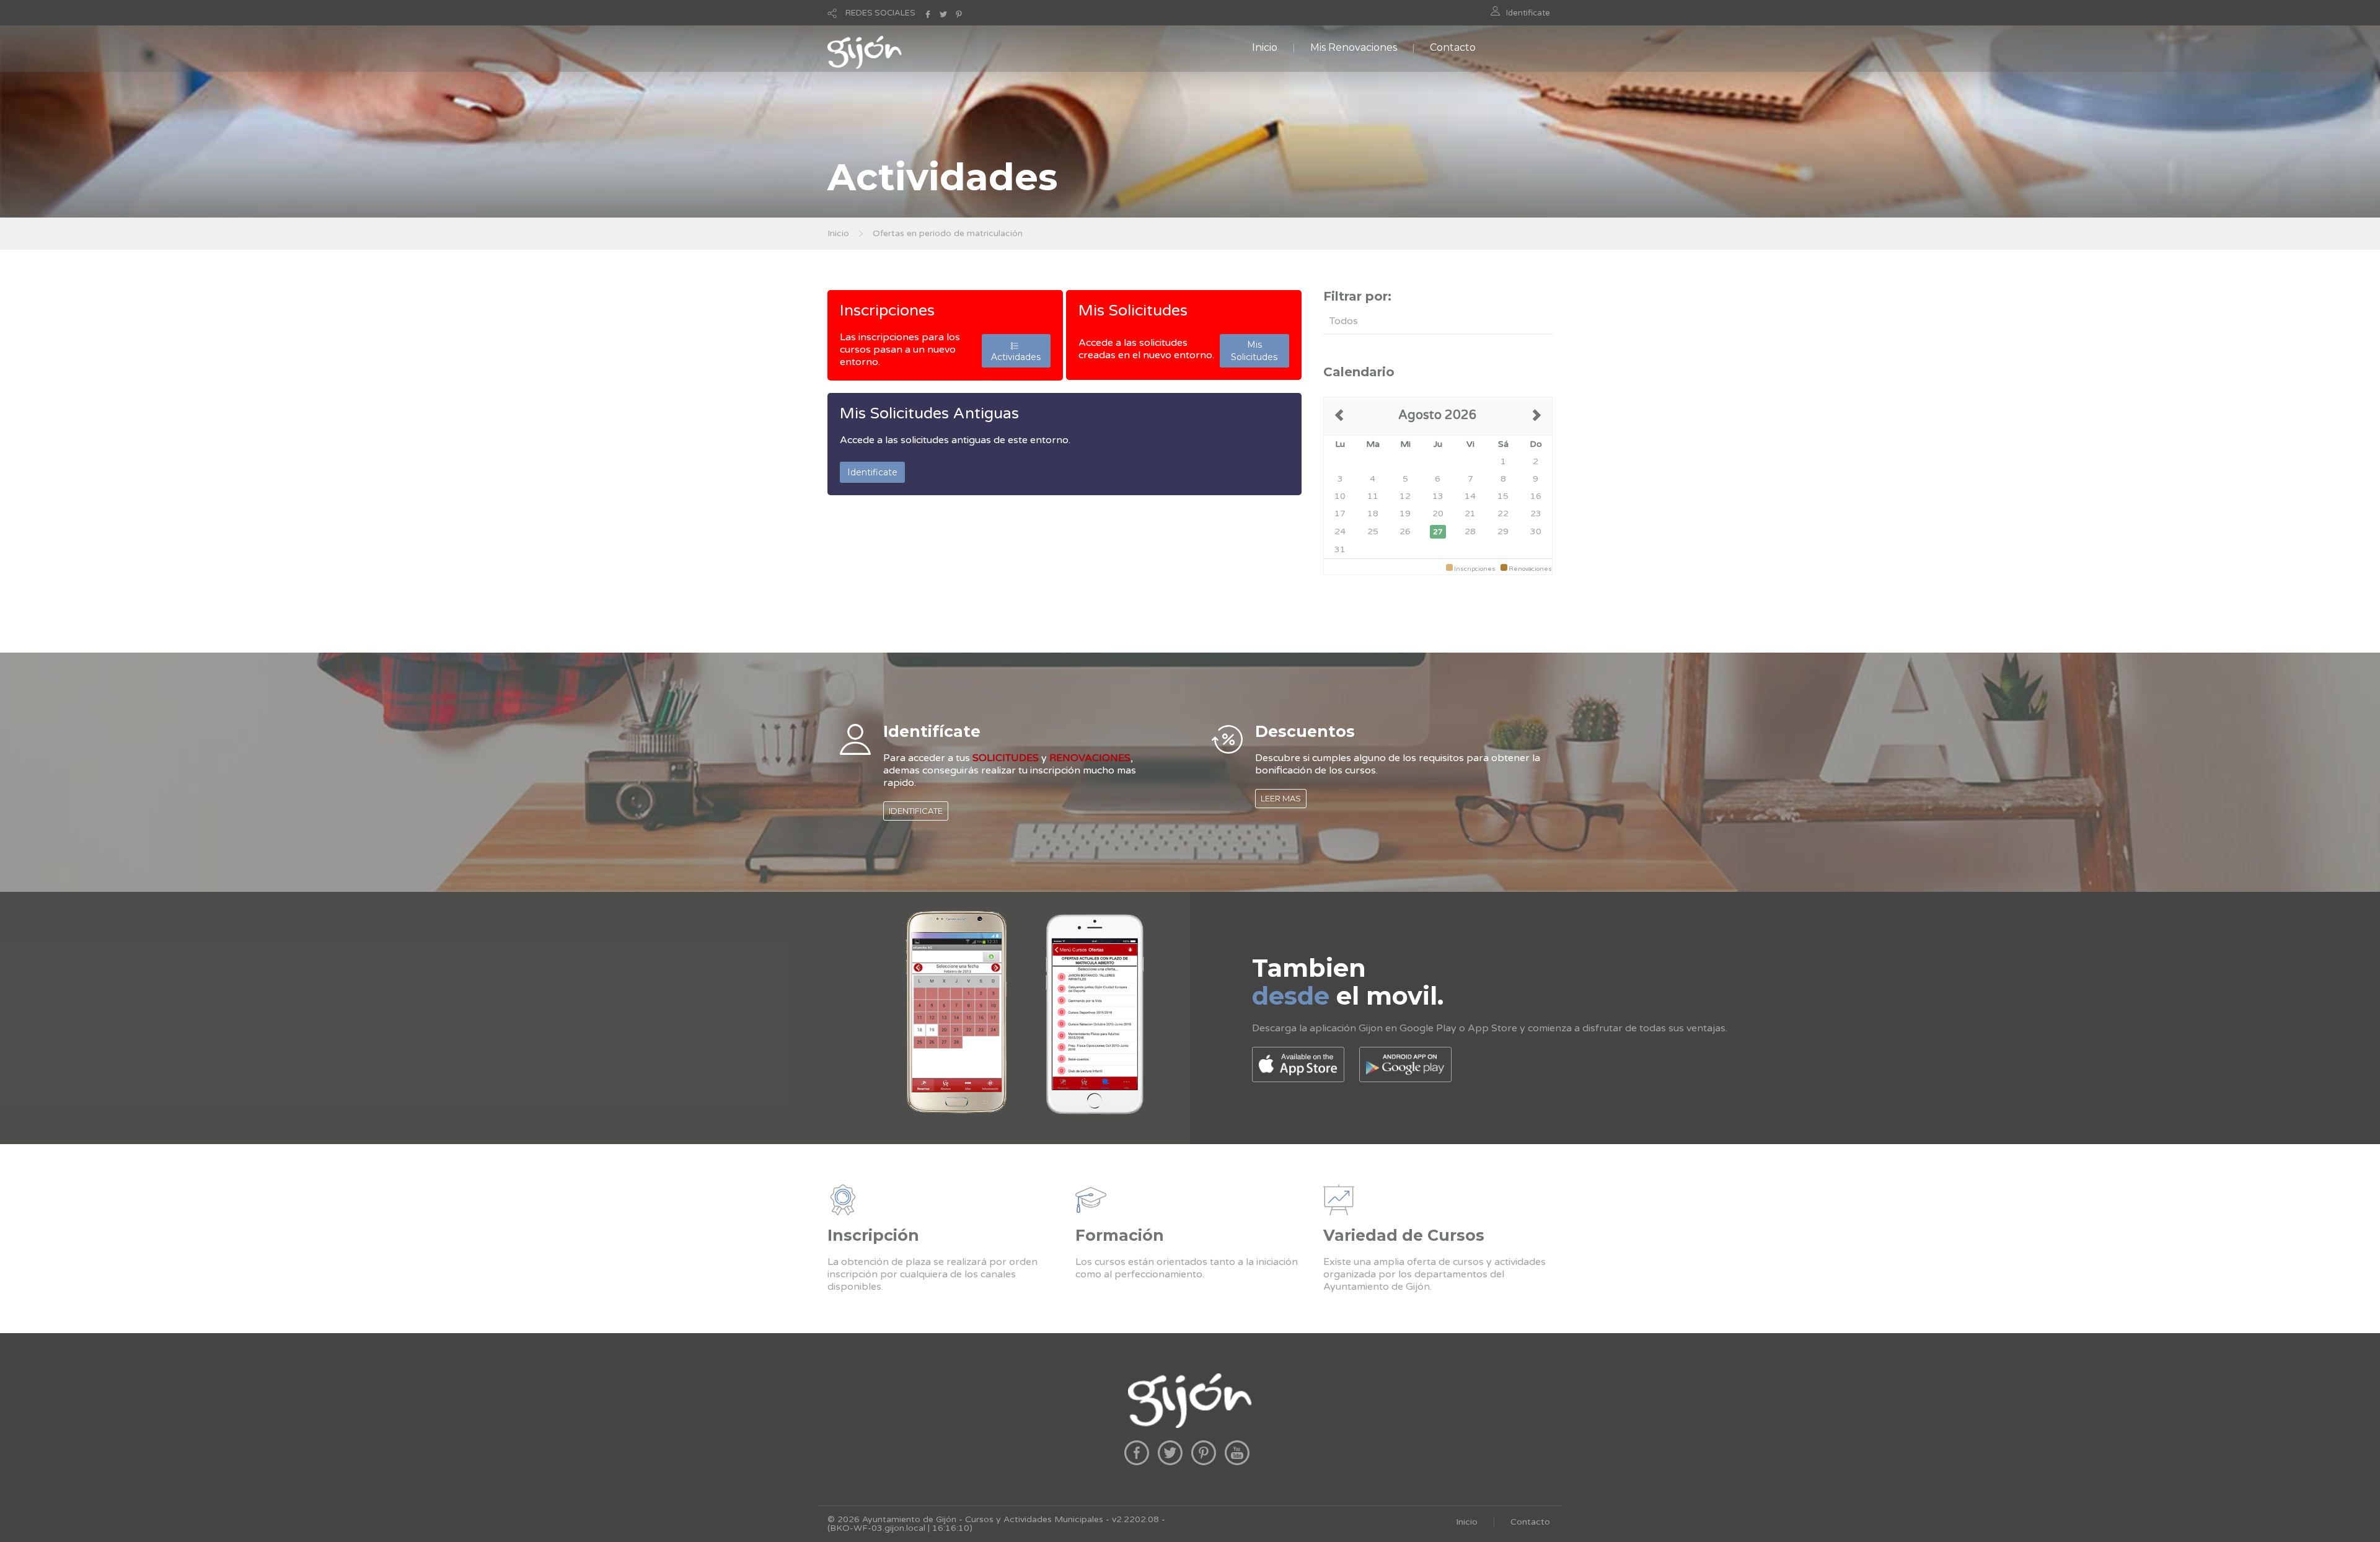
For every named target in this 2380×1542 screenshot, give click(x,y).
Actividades (1016, 351)
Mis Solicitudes (1133, 311)
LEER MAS (1281, 798)
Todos (1344, 321)
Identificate (1528, 13)
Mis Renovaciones (1354, 47)
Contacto (1453, 47)
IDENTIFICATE (916, 811)
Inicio (1265, 47)
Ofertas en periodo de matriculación (948, 233)
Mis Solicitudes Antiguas (929, 413)
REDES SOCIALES (880, 13)
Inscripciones (887, 311)
